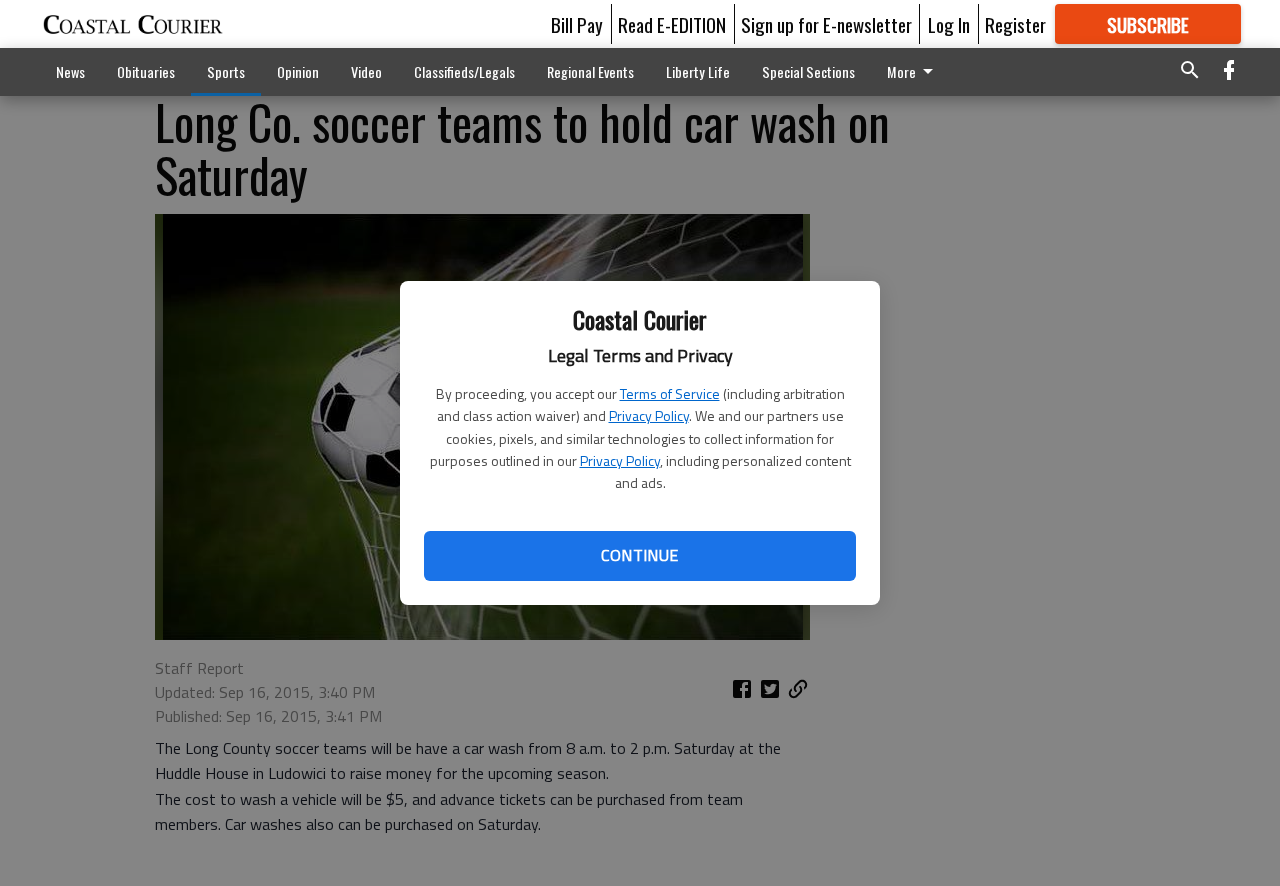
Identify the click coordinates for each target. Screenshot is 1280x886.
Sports (226, 71)
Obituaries (146, 71)
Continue (639, 555)
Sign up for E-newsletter (826, 24)
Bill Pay (577, 24)
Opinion (298, 71)
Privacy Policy (649, 415)
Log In (949, 24)
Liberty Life (698, 71)
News (70, 71)
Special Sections (808, 71)
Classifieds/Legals (464, 71)
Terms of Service (670, 393)
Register (1015, 24)
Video (366, 71)
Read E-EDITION (672, 24)
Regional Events (590, 71)
